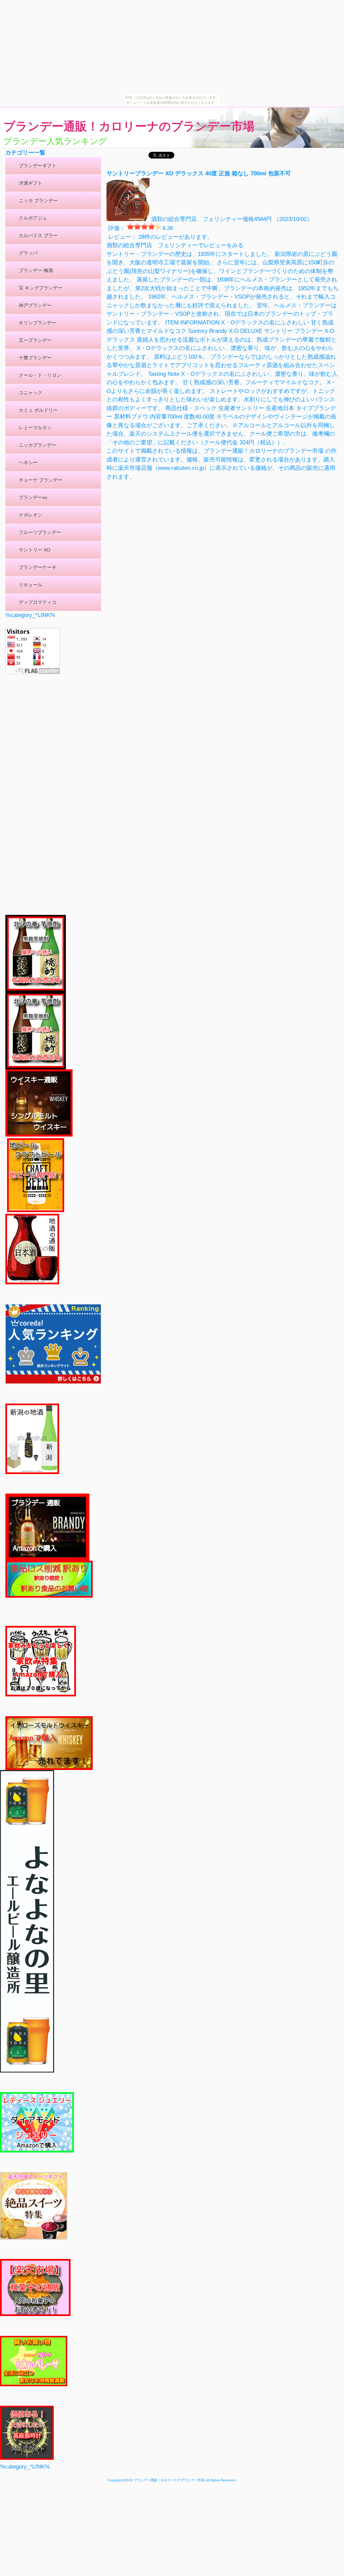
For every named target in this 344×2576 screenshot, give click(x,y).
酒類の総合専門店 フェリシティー (197, 219)
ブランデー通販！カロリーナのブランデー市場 (129, 126)
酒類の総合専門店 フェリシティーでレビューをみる (175, 245)
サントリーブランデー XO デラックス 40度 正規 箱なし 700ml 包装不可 (199, 173)
